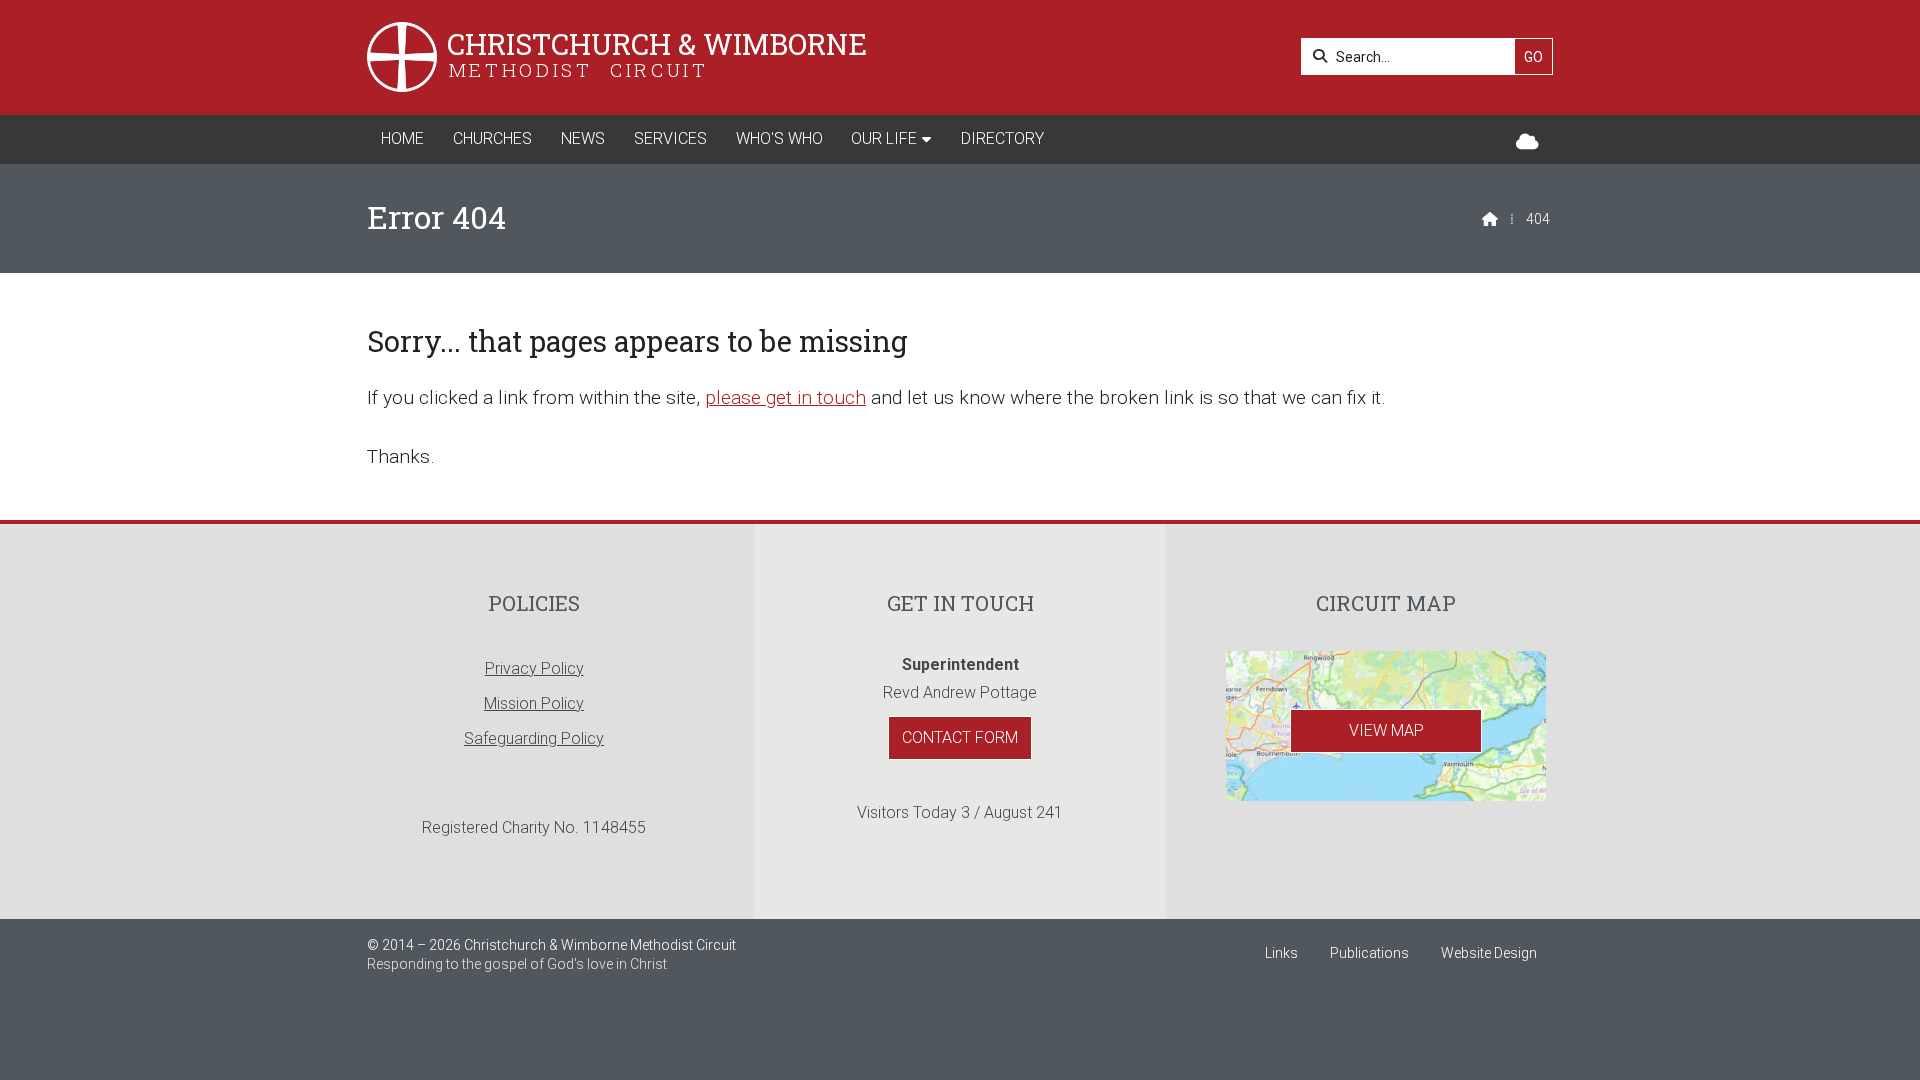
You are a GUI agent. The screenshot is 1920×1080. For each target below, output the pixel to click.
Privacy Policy (534, 668)
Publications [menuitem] (1369, 953)
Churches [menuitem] (492, 138)
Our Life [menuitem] (884, 138)
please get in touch (785, 397)
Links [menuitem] (1281, 953)
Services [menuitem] (670, 138)
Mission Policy (534, 703)
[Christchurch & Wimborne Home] (402, 57)
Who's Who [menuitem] (779, 138)
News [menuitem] (583, 138)
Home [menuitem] (402, 138)
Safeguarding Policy (534, 738)
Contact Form (960, 737)
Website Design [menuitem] (1489, 953)
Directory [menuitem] (1002, 138)
